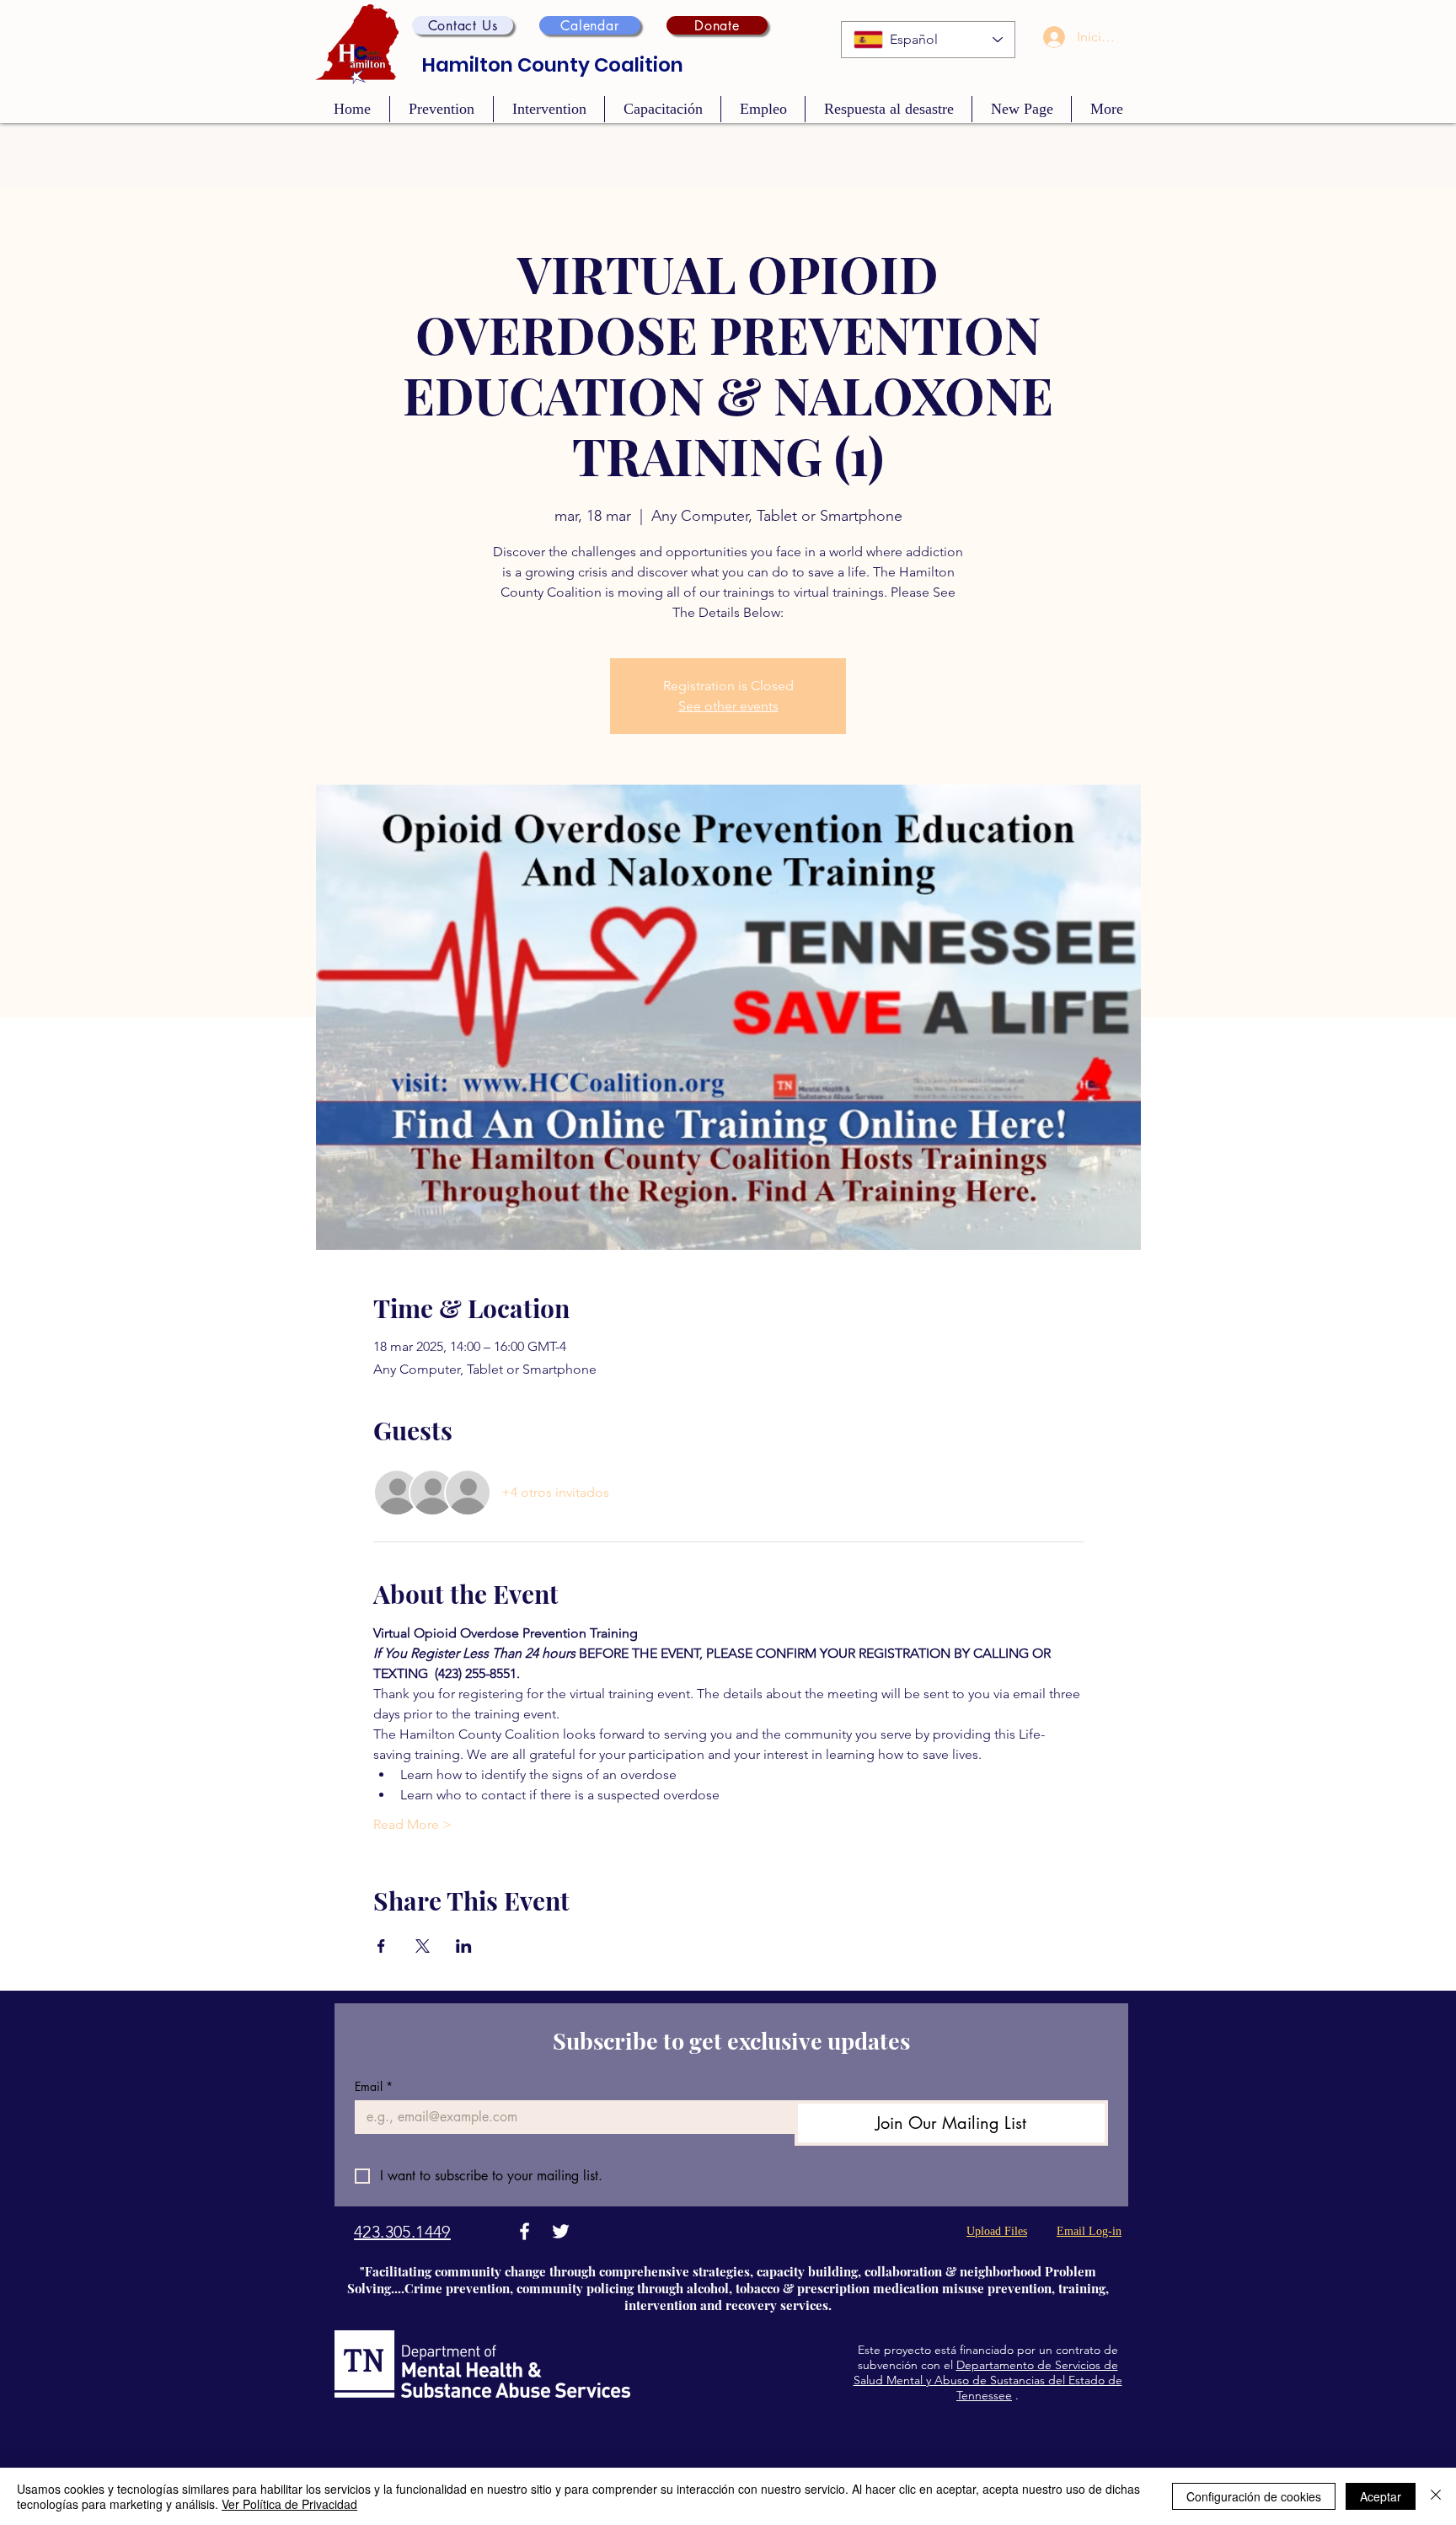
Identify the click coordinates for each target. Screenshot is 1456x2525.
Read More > (412, 1824)
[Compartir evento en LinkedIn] (464, 1946)
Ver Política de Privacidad (289, 2504)
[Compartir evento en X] (423, 1946)
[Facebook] (525, 2231)
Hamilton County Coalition (553, 65)
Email (374, 2086)
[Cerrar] (1436, 2496)
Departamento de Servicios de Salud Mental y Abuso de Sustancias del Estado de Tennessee (988, 2380)
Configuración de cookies (1254, 2496)
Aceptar (1381, 2496)
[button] (463, 25)
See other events (728, 706)
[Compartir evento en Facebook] (381, 1946)
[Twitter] (561, 2231)
